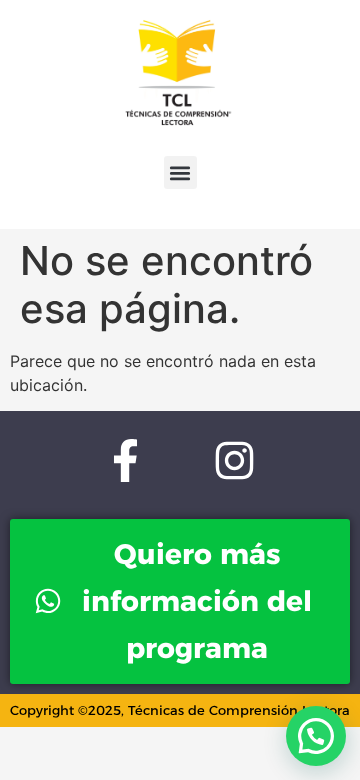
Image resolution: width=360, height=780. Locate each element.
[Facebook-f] (125, 459)
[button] (180, 172)
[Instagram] (234, 459)
